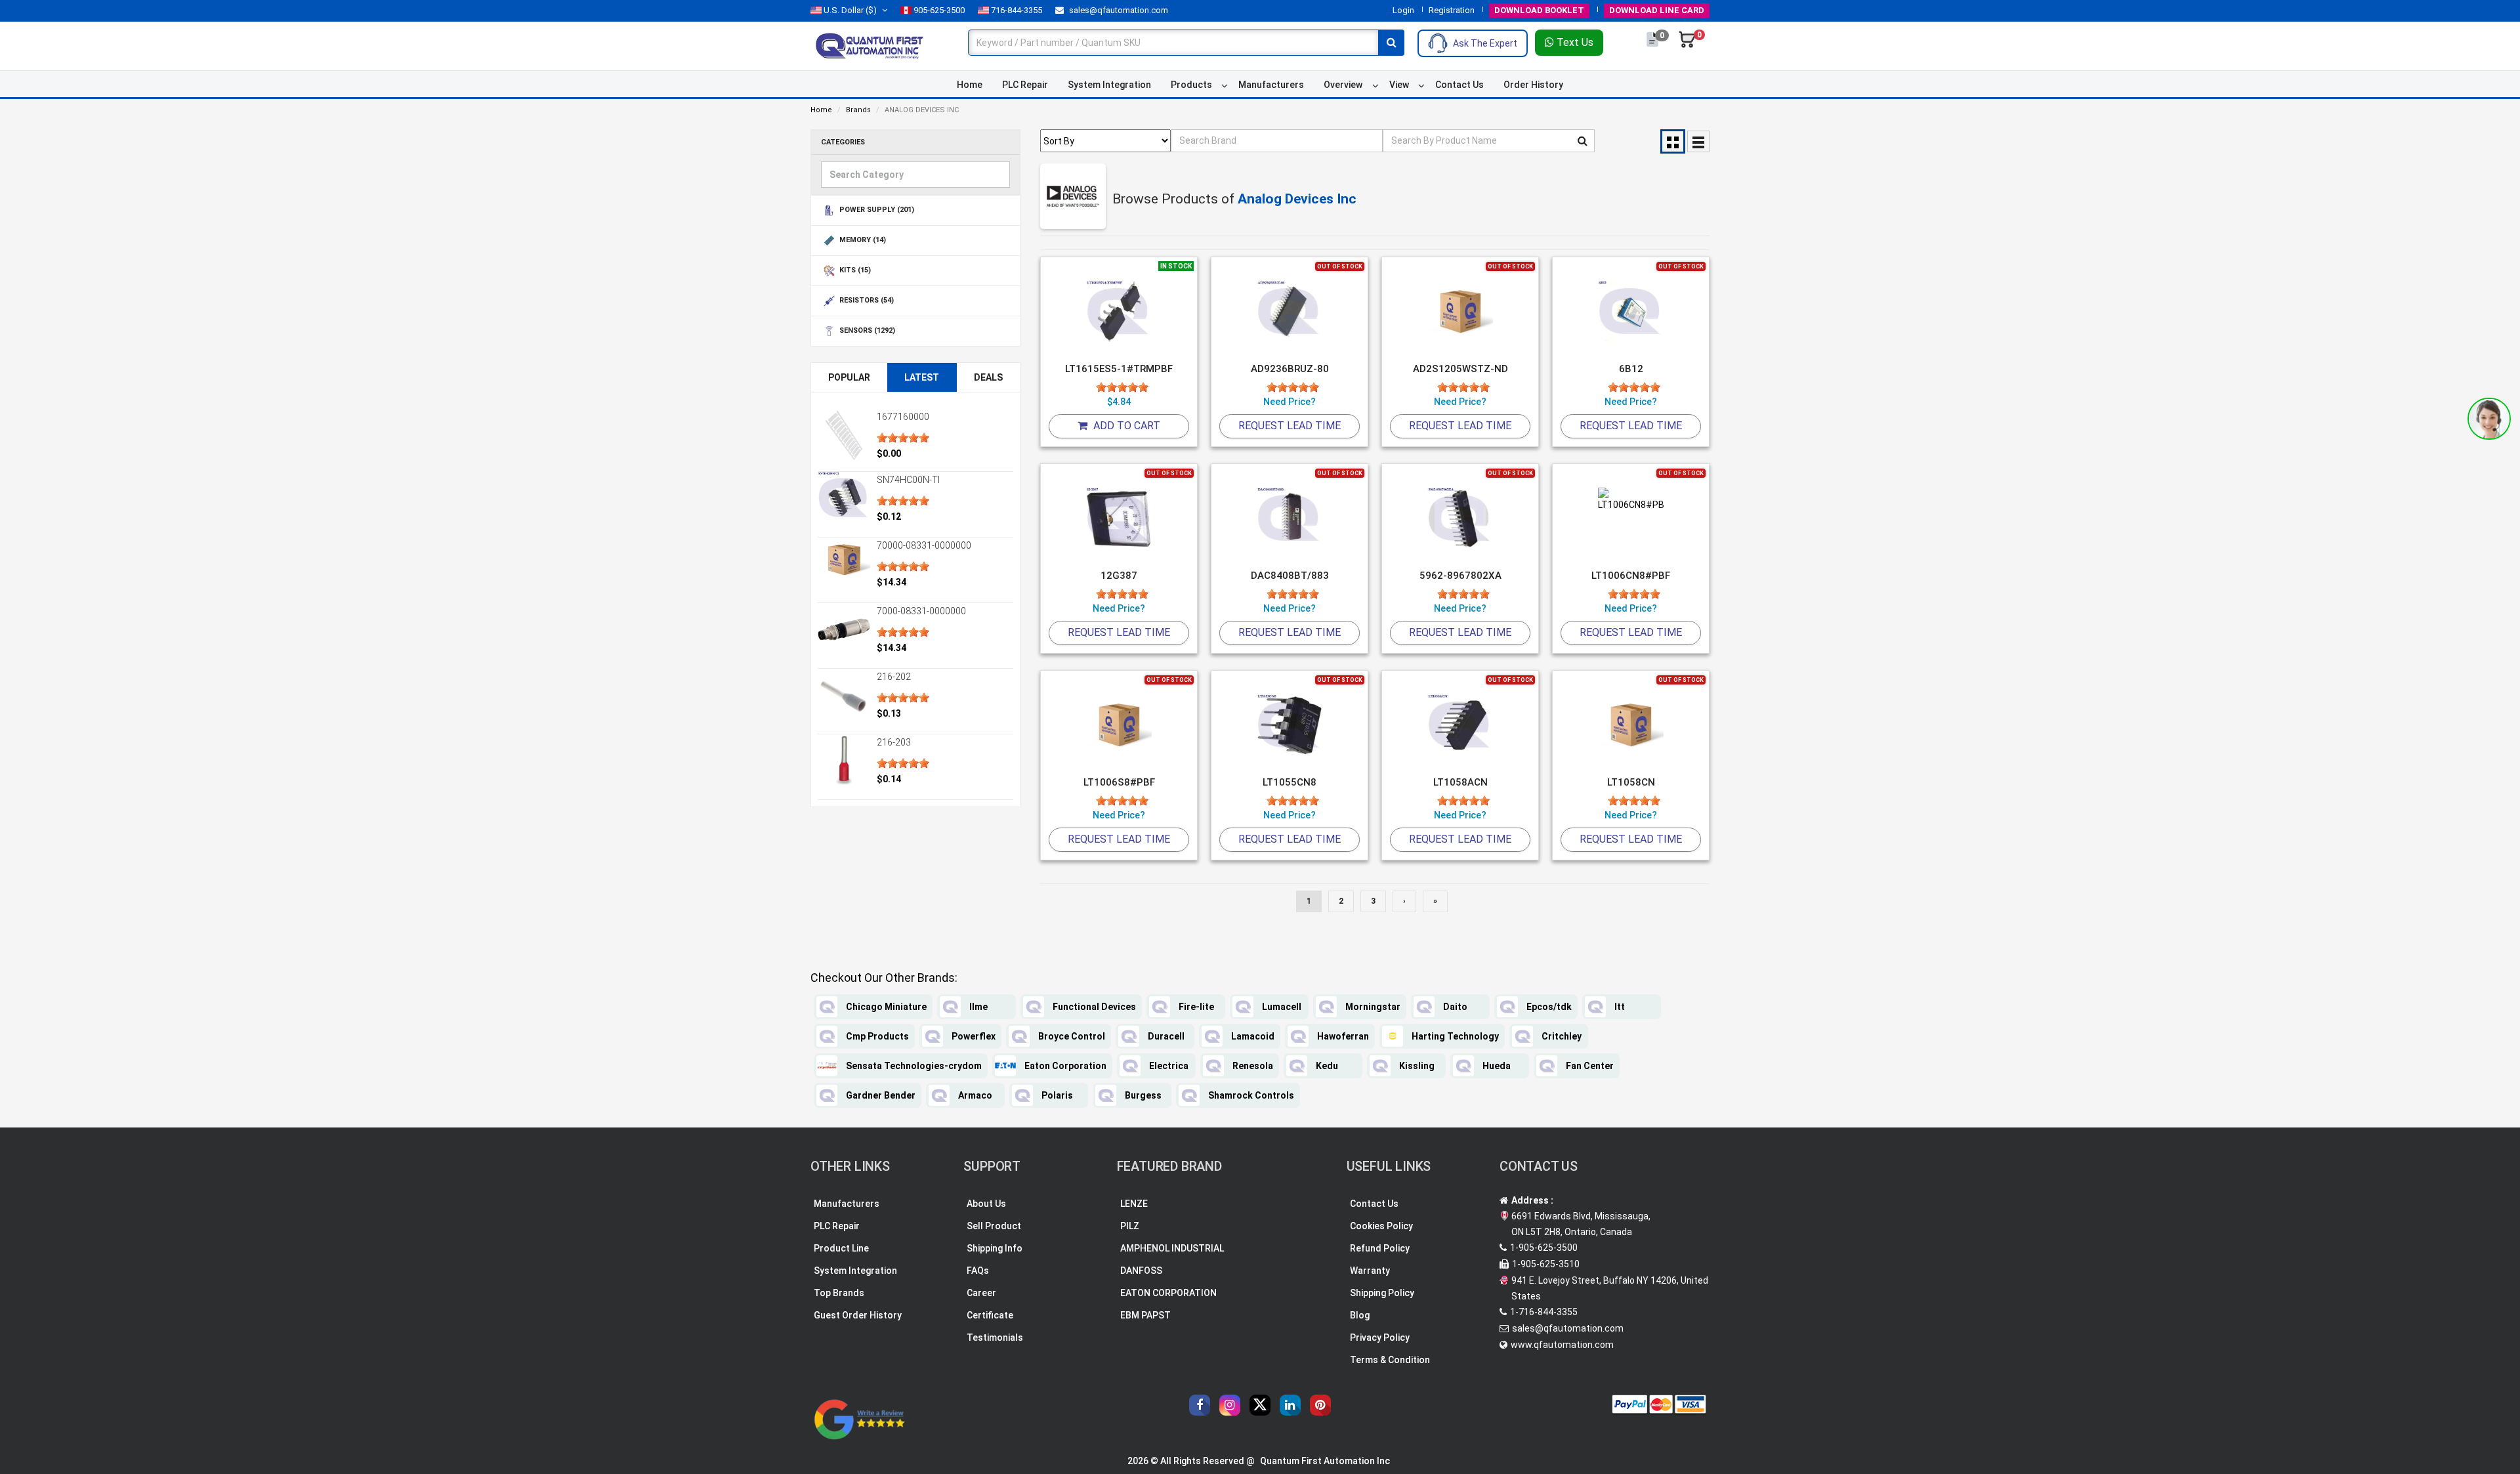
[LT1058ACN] (1460, 726)
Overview (1343, 85)
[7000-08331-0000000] (844, 629)
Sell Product (994, 1226)
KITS (854, 271)
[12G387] (1119, 519)
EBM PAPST (1145, 1315)
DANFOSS (1141, 1271)
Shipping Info (995, 1248)
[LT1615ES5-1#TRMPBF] (1119, 312)
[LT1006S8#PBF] (1119, 726)
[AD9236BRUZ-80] (1290, 312)
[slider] (903, 438)
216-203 (894, 742)
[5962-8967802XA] (1460, 519)
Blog (1360, 1315)
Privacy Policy (1380, 1337)
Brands (858, 110)
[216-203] (844, 761)
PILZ (1130, 1226)
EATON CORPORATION (1168, 1293)
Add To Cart (1125, 426)
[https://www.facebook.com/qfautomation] (1200, 1405)
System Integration (1109, 85)
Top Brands (839, 1293)
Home (970, 85)
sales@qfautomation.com (1118, 10)
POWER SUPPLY (876, 210)
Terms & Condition (1390, 1360)
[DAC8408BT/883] (1290, 519)
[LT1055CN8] (1290, 726)
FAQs (978, 1271)
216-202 (894, 677)
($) (850, 10)
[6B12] (1631, 312)
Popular (849, 377)
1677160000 (903, 417)
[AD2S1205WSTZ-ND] (1460, 312)
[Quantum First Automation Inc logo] (870, 45)
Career (981, 1293)
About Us (986, 1204)
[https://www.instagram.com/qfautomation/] (1230, 1405)
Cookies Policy (1381, 1226)
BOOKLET (1539, 10)
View (1399, 85)
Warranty (1370, 1271)
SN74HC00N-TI (908, 480)
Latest (922, 377)
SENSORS (866, 331)
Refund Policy (1380, 1248)
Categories (843, 142)
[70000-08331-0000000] (844, 559)
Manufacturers (1271, 85)
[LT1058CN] (1631, 726)
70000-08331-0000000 (924, 545)
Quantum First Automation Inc (1325, 1461)
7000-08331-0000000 (921, 611)
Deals (988, 377)
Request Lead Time (1290, 426)
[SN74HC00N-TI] (844, 498)
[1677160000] (844, 435)
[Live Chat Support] (2489, 419)
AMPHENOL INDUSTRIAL (1172, 1248)
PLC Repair (1025, 85)
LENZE (1134, 1204)
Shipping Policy (1382, 1293)
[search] (1391, 43)
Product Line (841, 1248)
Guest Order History (858, 1315)
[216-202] (844, 695)
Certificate (990, 1315)
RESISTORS (866, 301)
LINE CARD (1657, 10)
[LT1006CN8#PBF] (1631, 519)
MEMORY (862, 241)
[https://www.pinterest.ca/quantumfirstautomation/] (1320, 1405)
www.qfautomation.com (1562, 1345)
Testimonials (995, 1337)
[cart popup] (1687, 46)
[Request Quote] (1653, 46)
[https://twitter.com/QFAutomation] (1260, 1405)
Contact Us (1459, 85)
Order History (1533, 85)
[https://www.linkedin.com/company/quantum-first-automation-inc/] (1290, 1405)
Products (1191, 85)
